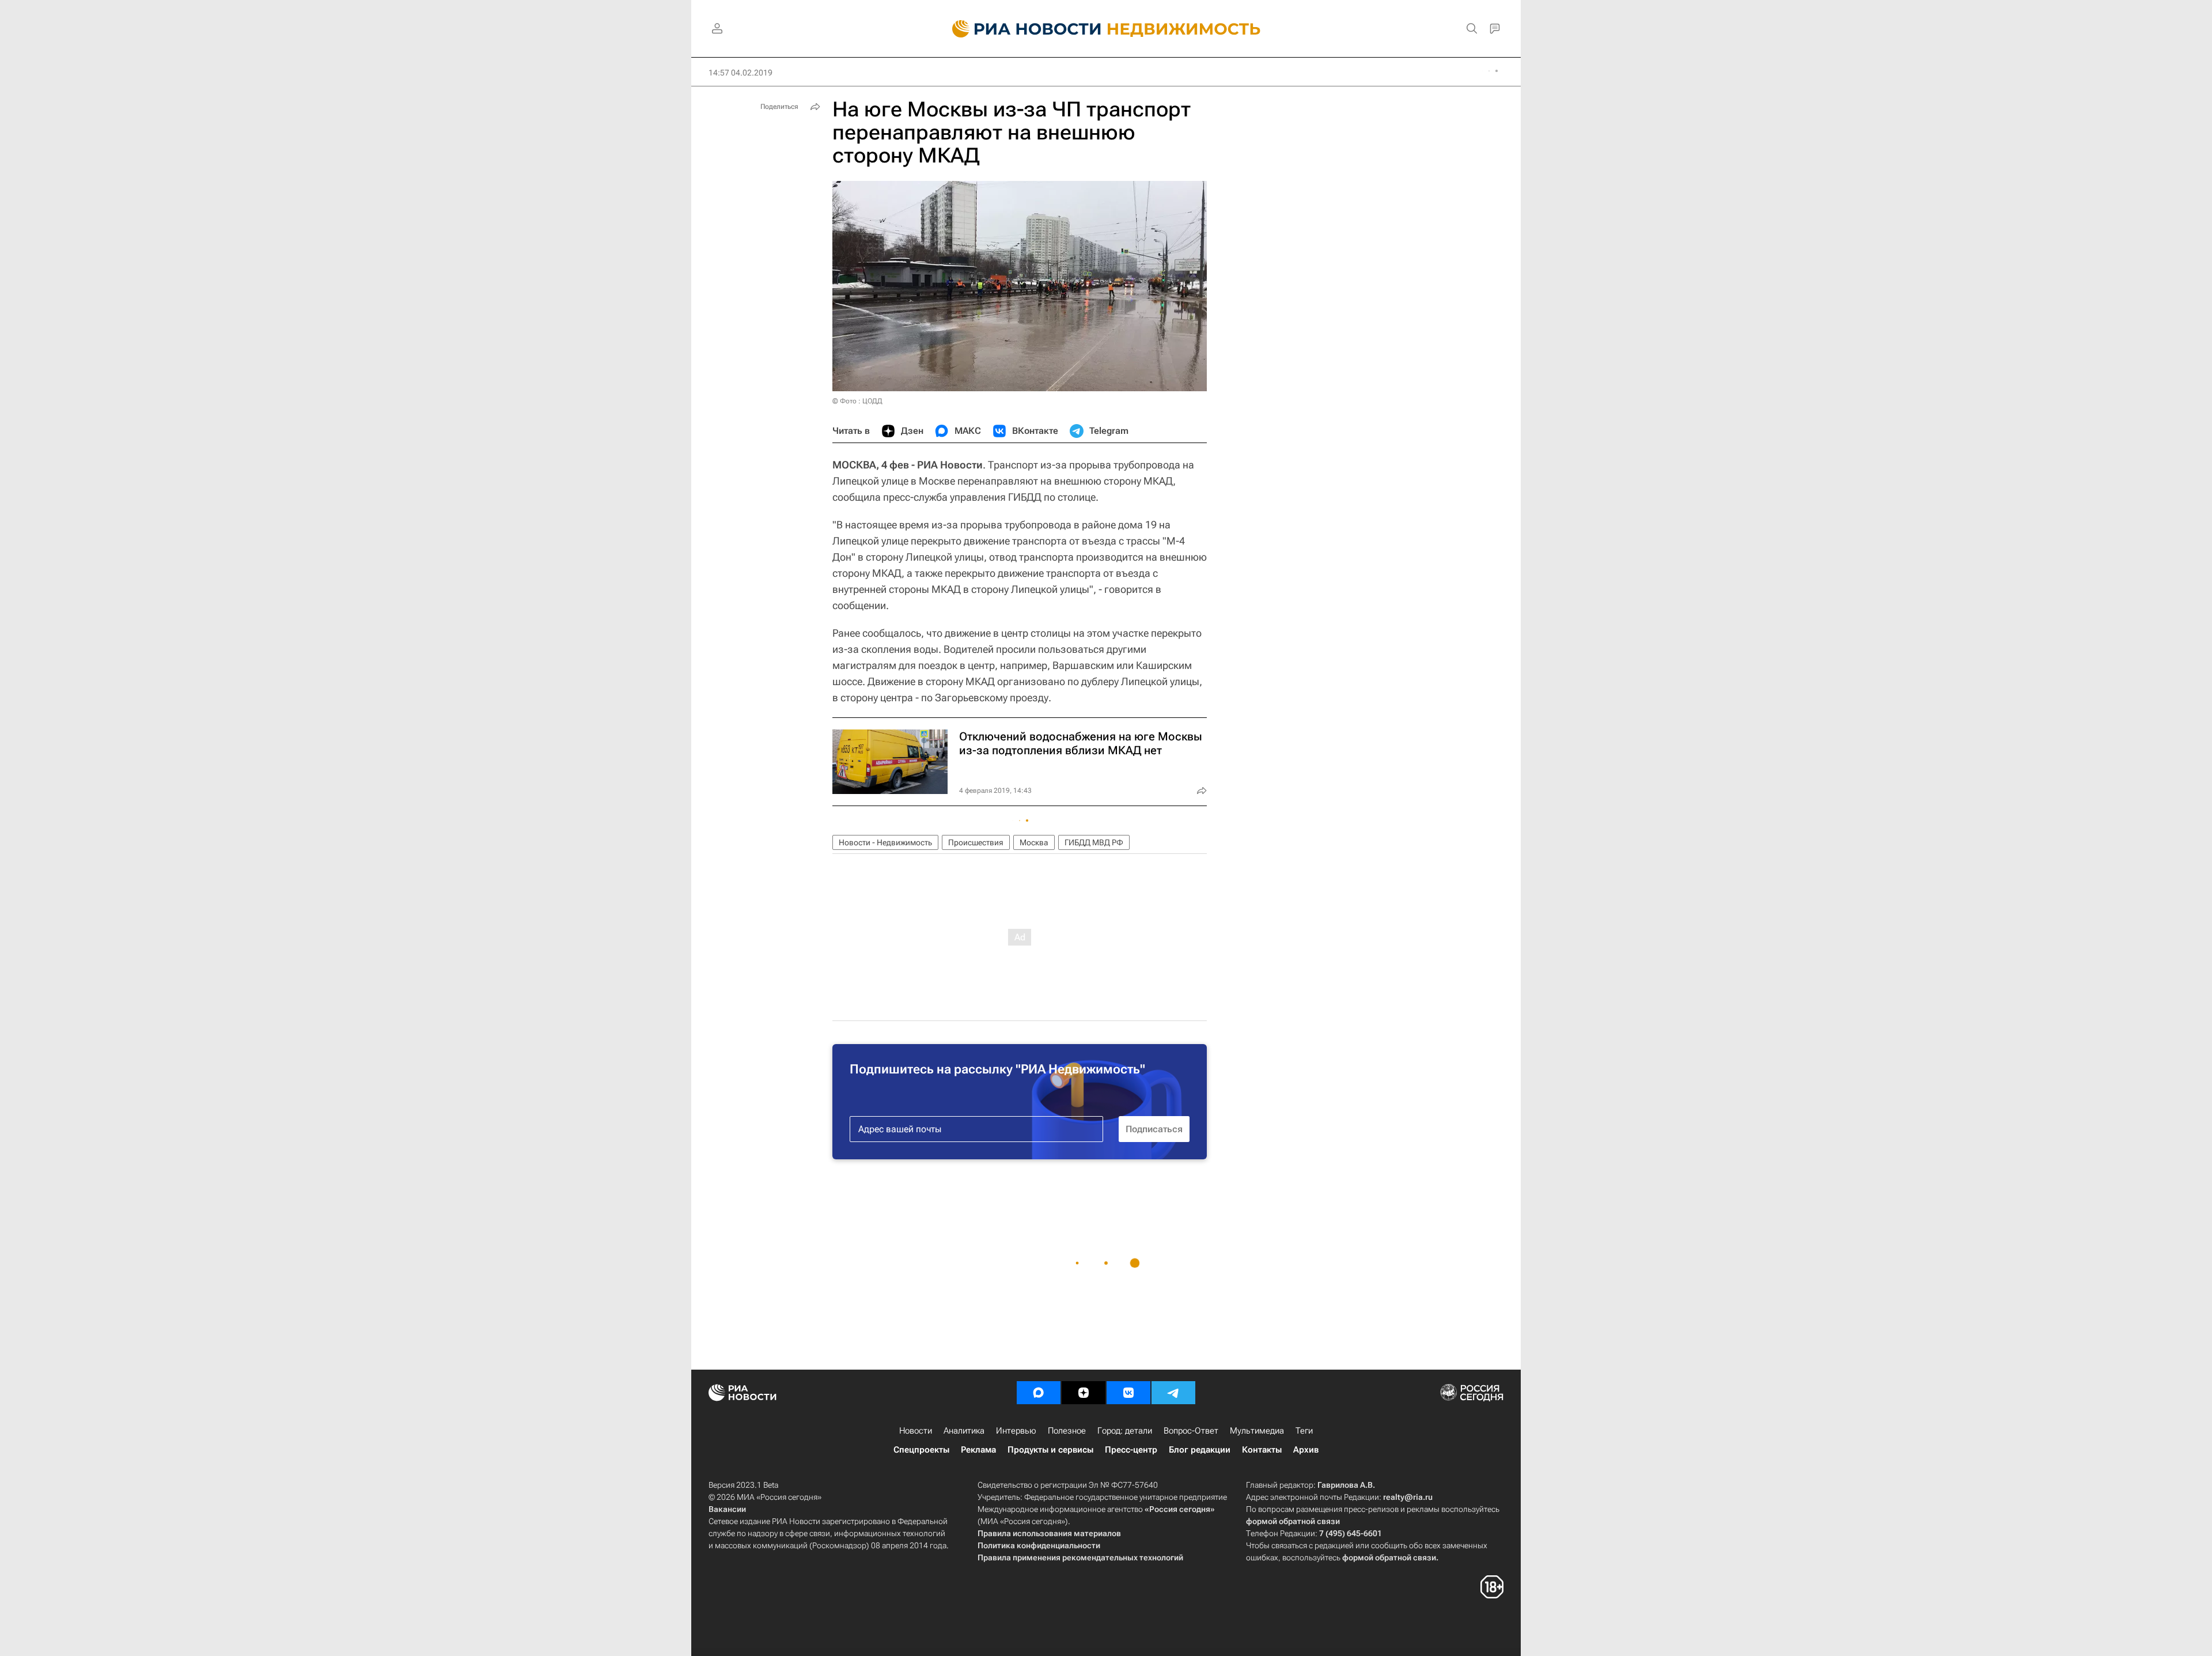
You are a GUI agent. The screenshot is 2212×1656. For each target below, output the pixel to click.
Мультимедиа (1257, 1431)
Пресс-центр (1131, 1450)
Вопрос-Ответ (1191, 1431)
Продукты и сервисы (1050, 1450)
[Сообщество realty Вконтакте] (1128, 1393)
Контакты (1262, 1450)
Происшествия (976, 842)
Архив (1306, 1450)
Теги (1304, 1431)
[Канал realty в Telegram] (1173, 1393)
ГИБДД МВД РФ (1094, 842)
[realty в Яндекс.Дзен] (1084, 1393)
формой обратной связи (1293, 1521)
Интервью (1016, 1431)
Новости (916, 1431)
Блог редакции (1200, 1450)
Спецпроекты (921, 1450)
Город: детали (1125, 1431)
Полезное (1067, 1431)
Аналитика (964, 1431)
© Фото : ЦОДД (857, 401)
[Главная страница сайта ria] (1020, 29)
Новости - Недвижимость (885, 842)
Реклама (978, 1450)
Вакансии (727, 1509)
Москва (1034, 842)
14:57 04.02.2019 (741, 73)
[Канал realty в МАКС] (1039, 1393)
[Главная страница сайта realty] (1106, 29)
